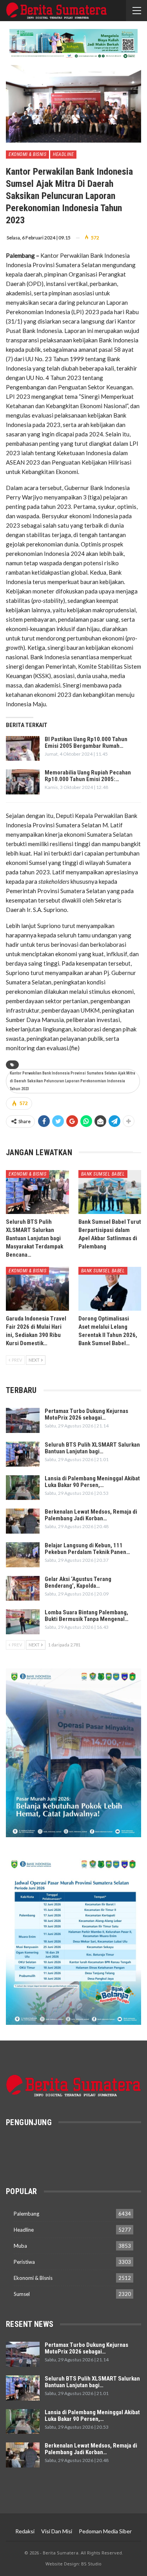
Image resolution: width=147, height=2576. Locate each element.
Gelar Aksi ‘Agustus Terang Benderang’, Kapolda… (78, 1582)
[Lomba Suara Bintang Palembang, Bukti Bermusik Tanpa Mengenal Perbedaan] (23, 1622)
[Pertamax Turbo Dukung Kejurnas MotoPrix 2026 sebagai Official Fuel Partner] (23, 1420)
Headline (63, 154)
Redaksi (25, 2531)
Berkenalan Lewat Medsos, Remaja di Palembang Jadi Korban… (91, 1515)
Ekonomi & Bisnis (27, 154)
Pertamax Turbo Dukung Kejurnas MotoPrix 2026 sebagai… (86, 1414)
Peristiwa (24, 2262)
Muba (20, 2246)
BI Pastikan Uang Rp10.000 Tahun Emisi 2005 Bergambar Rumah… (86, 743)
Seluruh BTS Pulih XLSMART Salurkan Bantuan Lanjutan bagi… (92, 1448)
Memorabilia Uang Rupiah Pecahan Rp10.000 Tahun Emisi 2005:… (88, 776)
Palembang (26, 2214)
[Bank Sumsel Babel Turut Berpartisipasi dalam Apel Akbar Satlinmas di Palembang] (110, 1192)
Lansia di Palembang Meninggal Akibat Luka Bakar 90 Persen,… (92, 1482)
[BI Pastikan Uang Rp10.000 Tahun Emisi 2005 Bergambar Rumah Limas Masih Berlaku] (23, 749)
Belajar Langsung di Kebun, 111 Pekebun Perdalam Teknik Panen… (87, 1549)
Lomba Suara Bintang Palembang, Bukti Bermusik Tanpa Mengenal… (87, 1616)
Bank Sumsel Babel (103, 1174)
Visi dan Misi (57, 2531)
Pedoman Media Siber (105, 2531)
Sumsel (22, 2294)
